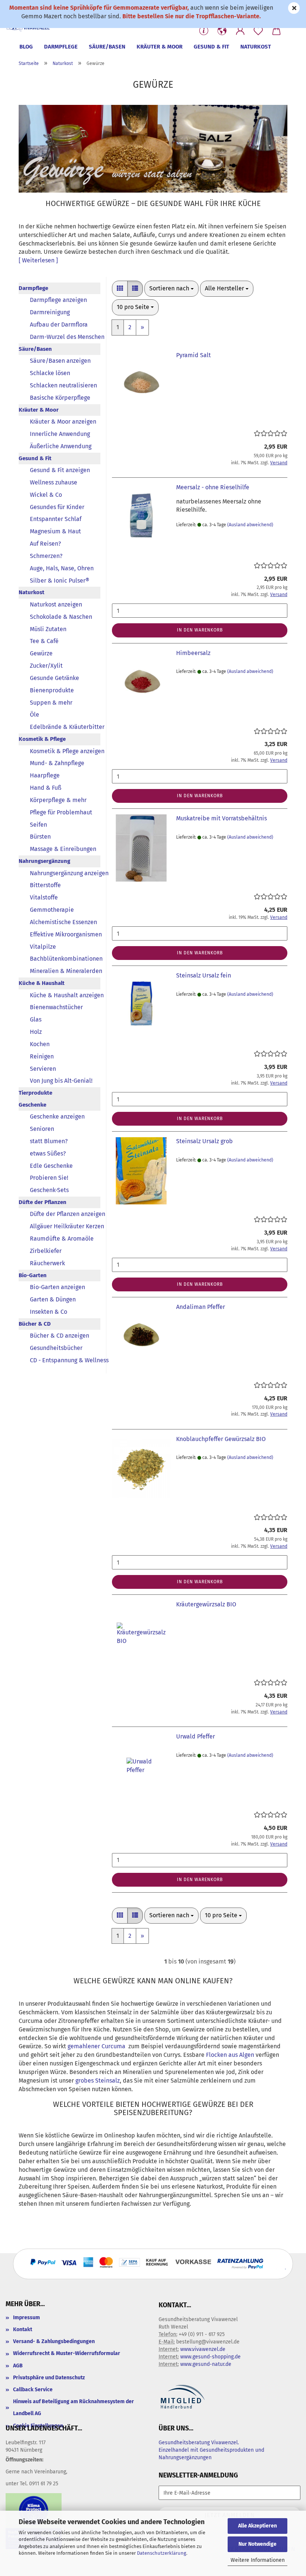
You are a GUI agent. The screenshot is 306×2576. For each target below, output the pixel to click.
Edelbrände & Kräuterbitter (65, 727)
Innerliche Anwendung (60, 434)
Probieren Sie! (49, 1178)
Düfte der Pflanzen (43, 1202)
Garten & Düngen (53, 1299)
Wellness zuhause (54, 482)
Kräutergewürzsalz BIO (206, 1604)
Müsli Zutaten (48, 629)
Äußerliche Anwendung (61, 446)
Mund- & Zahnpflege (57, 763)
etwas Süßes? (48, 1153)
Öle (35, 715)
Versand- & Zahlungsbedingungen (54, 2341)
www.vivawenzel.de (203, 2349)
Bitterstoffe (45, 885)
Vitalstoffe (44, 897)
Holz (36, 1032)
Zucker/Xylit (46, 666)
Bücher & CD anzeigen (60, 1336)
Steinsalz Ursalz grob (204, 1141)
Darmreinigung (50, 312)
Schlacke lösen (50, 373)
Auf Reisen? (45, 544)
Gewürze (41, 653)
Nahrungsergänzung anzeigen (65, 873)
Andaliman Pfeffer (201, 1307)
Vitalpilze (43, 947)
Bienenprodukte (52, 690)
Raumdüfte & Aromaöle (62, 1239)
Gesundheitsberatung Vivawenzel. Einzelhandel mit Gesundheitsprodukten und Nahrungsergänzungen (211, 2450)
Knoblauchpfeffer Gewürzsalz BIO (221, 1439)
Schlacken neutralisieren (63, 385)
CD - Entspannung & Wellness (65, 1360)
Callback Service (33, 2390)
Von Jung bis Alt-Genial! (61, 1081)
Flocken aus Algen (230, 2055)
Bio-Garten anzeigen (57, 1287)
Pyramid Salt (193, 355)
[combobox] (171, 289)
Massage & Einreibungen (63, 849)
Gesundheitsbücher (56, 1348)
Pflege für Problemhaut (61, 812)
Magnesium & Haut (55, 531)
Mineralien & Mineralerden (65, 971)
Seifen (38, 825)
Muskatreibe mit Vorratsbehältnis (221, 818)
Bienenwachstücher (56, 1007)
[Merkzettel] (258, 31)
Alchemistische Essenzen (63, 922)
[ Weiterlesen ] (38, 260)
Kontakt (23, 2329)
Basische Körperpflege (60, 398)
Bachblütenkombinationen (65, 959)
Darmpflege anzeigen (58, 300)
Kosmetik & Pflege (42, 739)
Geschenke (32, 1105)
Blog (26, 47)
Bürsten (40, 837)
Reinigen (42, 1056)
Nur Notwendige (257, 2544)
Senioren (42, 1129)
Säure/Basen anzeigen (60, 361)
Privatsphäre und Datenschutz (49, 2378)
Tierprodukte (35, 1093)
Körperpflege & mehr (58, 800)
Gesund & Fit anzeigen (60, 470)
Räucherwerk (47, 1263)
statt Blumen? (49, 1141)
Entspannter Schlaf (56, 519)
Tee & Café (44, 641)
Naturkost (256, 47)
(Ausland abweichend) (250, 525)
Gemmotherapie (52, 910)
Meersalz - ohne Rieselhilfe (213, 487)
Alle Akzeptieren (257, 2526)
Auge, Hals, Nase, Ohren (62, 568)
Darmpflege (61, 47)
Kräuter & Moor (160, 47)
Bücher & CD (35, 1324)
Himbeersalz (193, 653)
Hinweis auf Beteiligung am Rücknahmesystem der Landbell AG (74, 2407)
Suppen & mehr (51, 703)
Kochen (40, 1044)
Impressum (26, 2318)
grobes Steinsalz (98, 2081)
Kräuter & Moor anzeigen (63, 422)
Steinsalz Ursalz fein (204, 975)
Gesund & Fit (211, 47)
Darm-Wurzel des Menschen (65, 337)
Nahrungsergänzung (44, 861)
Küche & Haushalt (42, 983)
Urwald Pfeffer (196, 1736)
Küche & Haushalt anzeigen (65, 995)
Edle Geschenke (51, 1166)
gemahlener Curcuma (96, 2046)
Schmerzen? (46, 556)
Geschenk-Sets (49, 1190)
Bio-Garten (33, 1275)
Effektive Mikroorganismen (65, 934)
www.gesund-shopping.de (210, 2357)
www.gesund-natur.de (206, 2364)
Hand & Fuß (46, 788)
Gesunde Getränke (54, 678)
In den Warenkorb (200, 630)
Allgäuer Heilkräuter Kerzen (65, 1226)
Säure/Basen (107, 47)
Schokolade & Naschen (61, 617)
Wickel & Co (46, 495)
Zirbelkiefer (46, 1251)
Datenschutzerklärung (162, 2553)
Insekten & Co (49, 1312)
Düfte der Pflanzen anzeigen (65, 1214)
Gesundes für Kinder (57, 507)
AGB (18, 2366)
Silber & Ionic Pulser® (60, 581)
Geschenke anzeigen (57, 1117)
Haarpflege (45, 775)
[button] (222, 31)
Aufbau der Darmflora (59, 325)
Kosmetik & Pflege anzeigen (65, 751)
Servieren (43, 1069)
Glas (36, 1019)
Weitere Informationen (258, 2560)
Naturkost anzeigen (56, 604)
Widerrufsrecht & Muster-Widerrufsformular (67, 2353)
